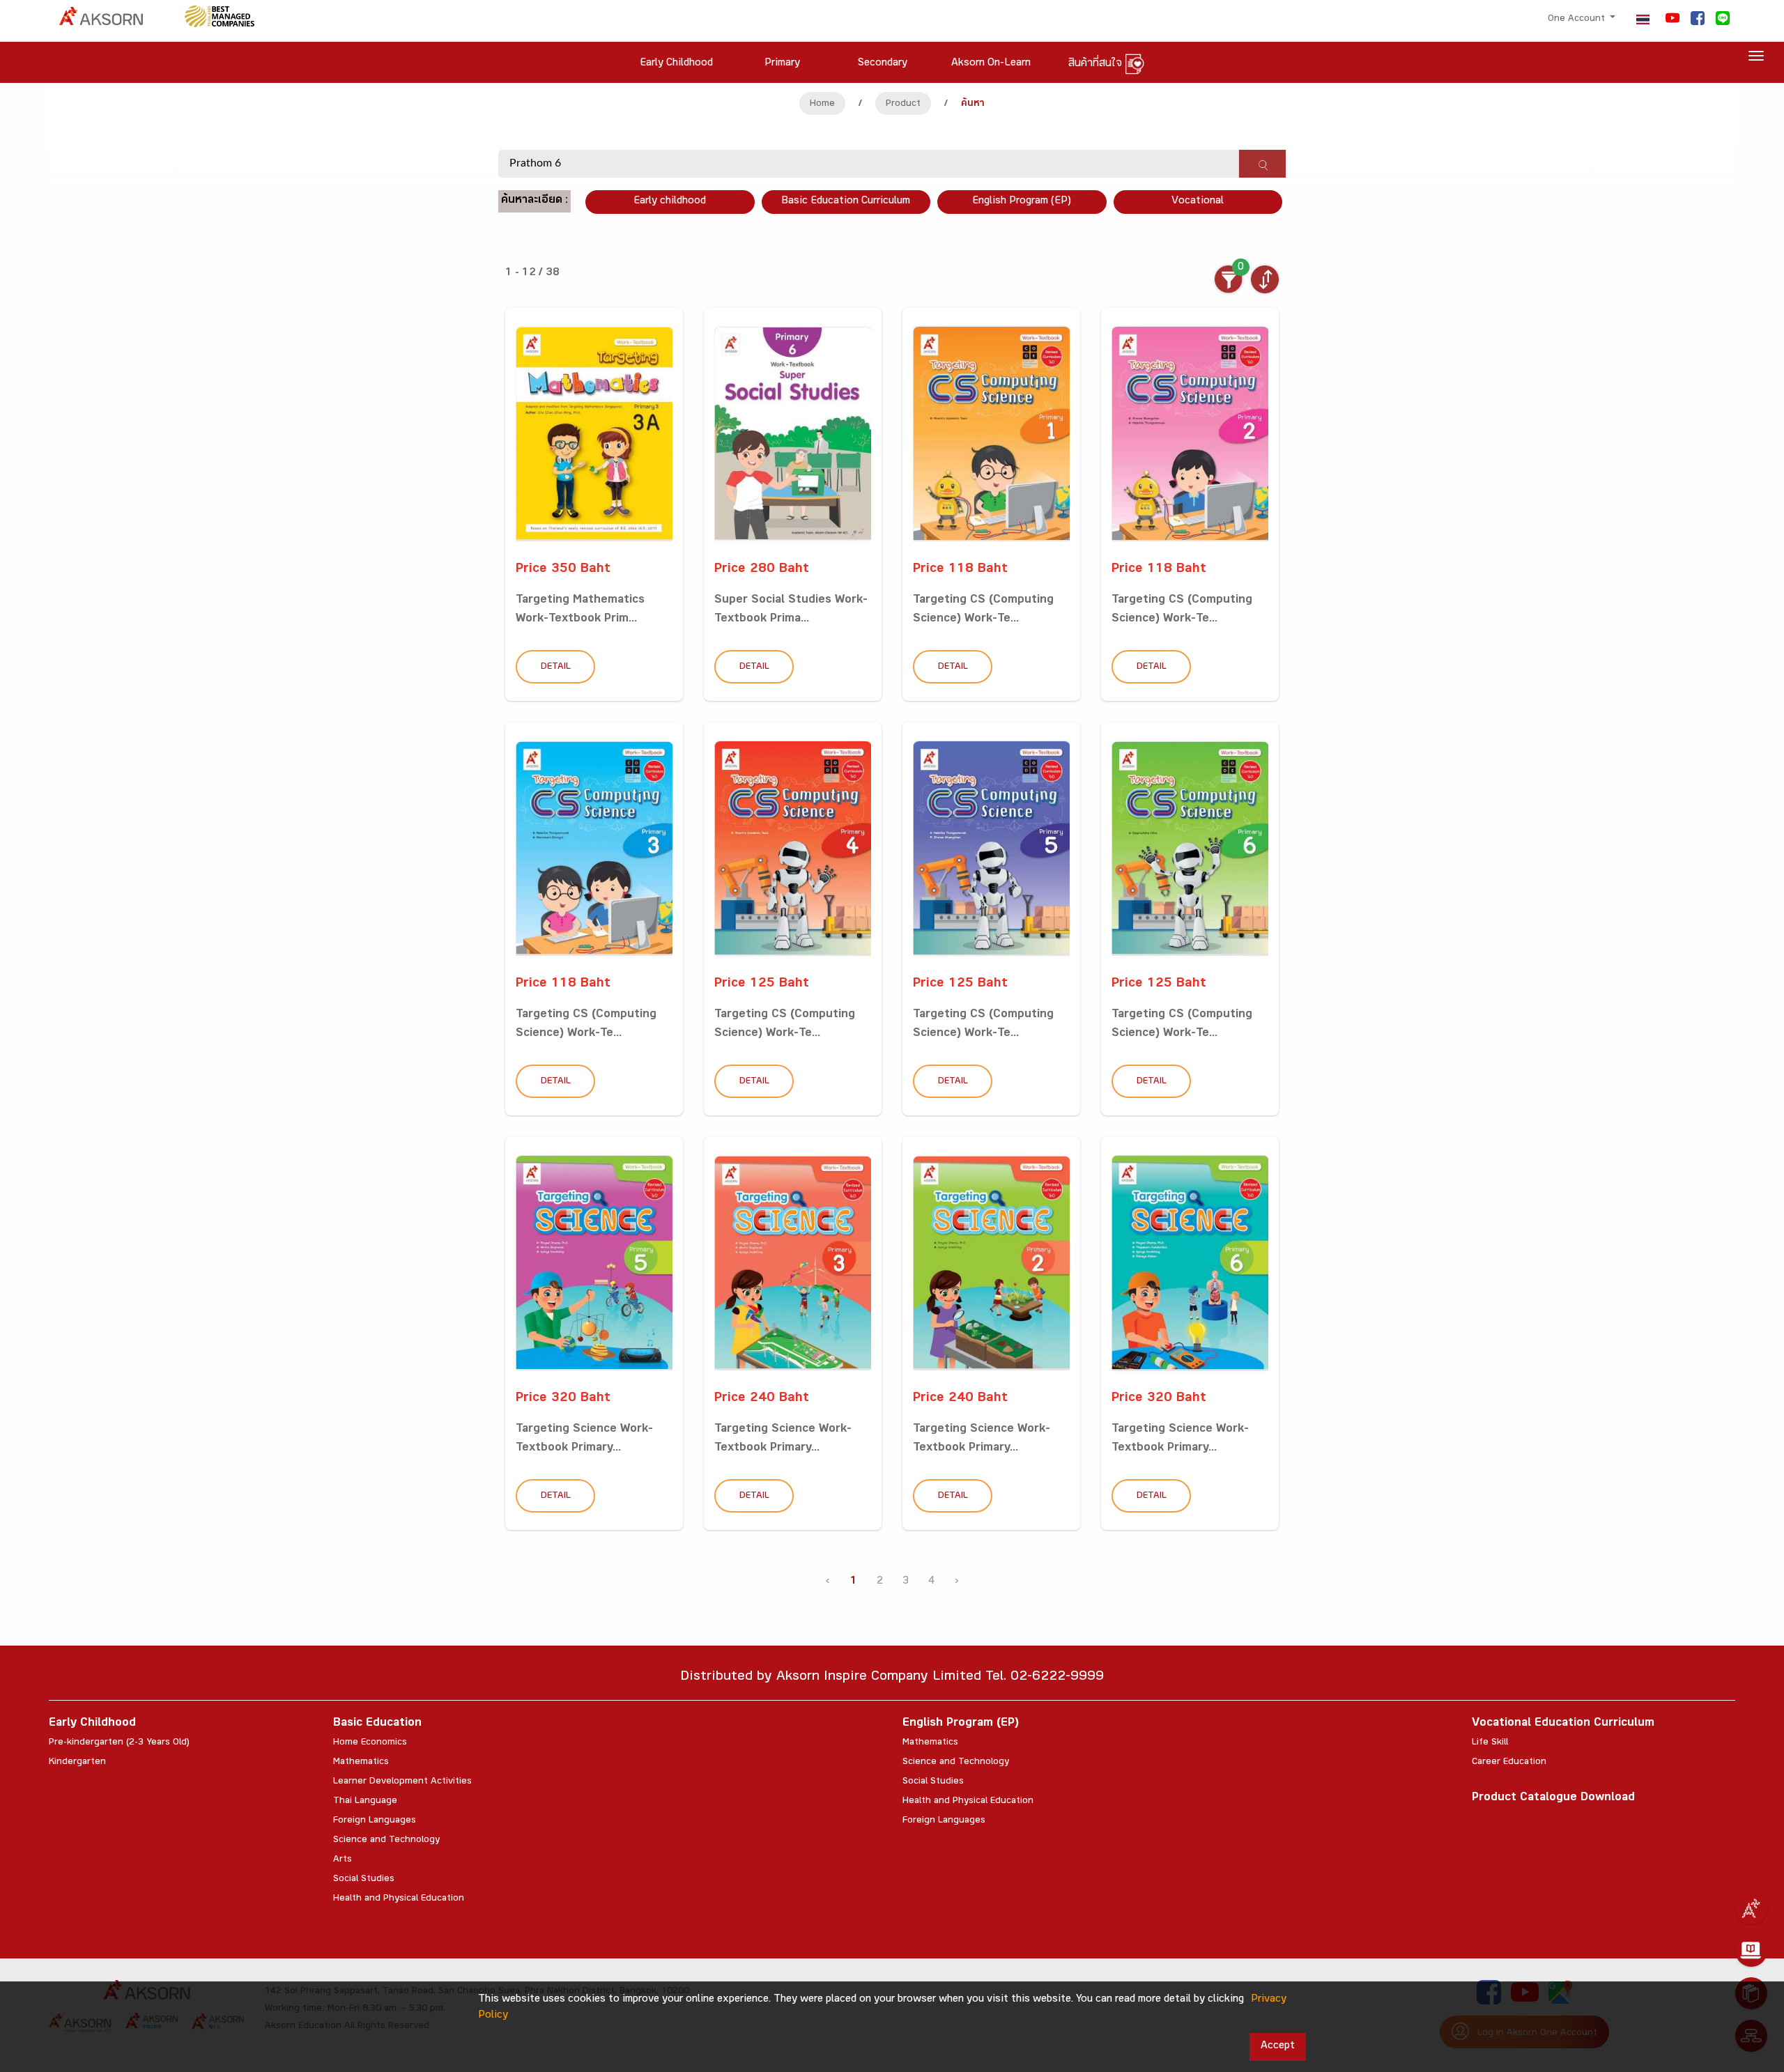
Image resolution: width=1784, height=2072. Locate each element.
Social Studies (364, 1880)
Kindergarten (77, 1763)
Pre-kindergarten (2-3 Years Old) (119, 1743)
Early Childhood (92, 1724)
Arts (343, 1860)
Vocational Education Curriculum (1563, 1724)
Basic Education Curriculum (846, 202)
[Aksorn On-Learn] (1751, 1951)
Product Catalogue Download (1553, 1799)
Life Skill (1490, 1743)
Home (822, 105)
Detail (556, 667)
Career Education (1509, 1763)
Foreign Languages (375, 1821)
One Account (1578, 20)
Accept (1278, 2047)
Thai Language (365, 1802)
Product (903, 105)
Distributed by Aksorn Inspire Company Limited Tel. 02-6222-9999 (892, 1678)
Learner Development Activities (402, 1782)
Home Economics (370, 1743)
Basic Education (377, 1724)
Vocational (1198, 202)
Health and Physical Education (399, 1899)
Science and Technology (386, 1841)
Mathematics (361, 1763)
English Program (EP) (1022, 202)
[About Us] (1751, 1908)
